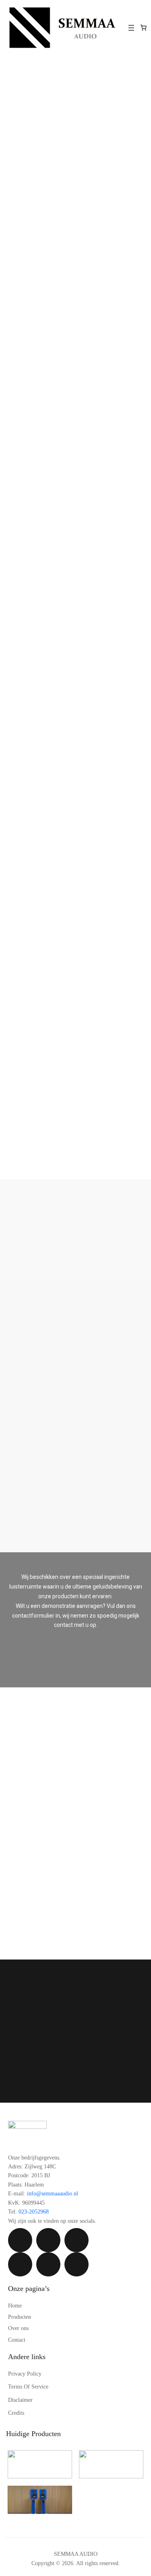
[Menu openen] (131, 28)
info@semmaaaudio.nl (53, 2194)
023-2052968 (34, 2212)
